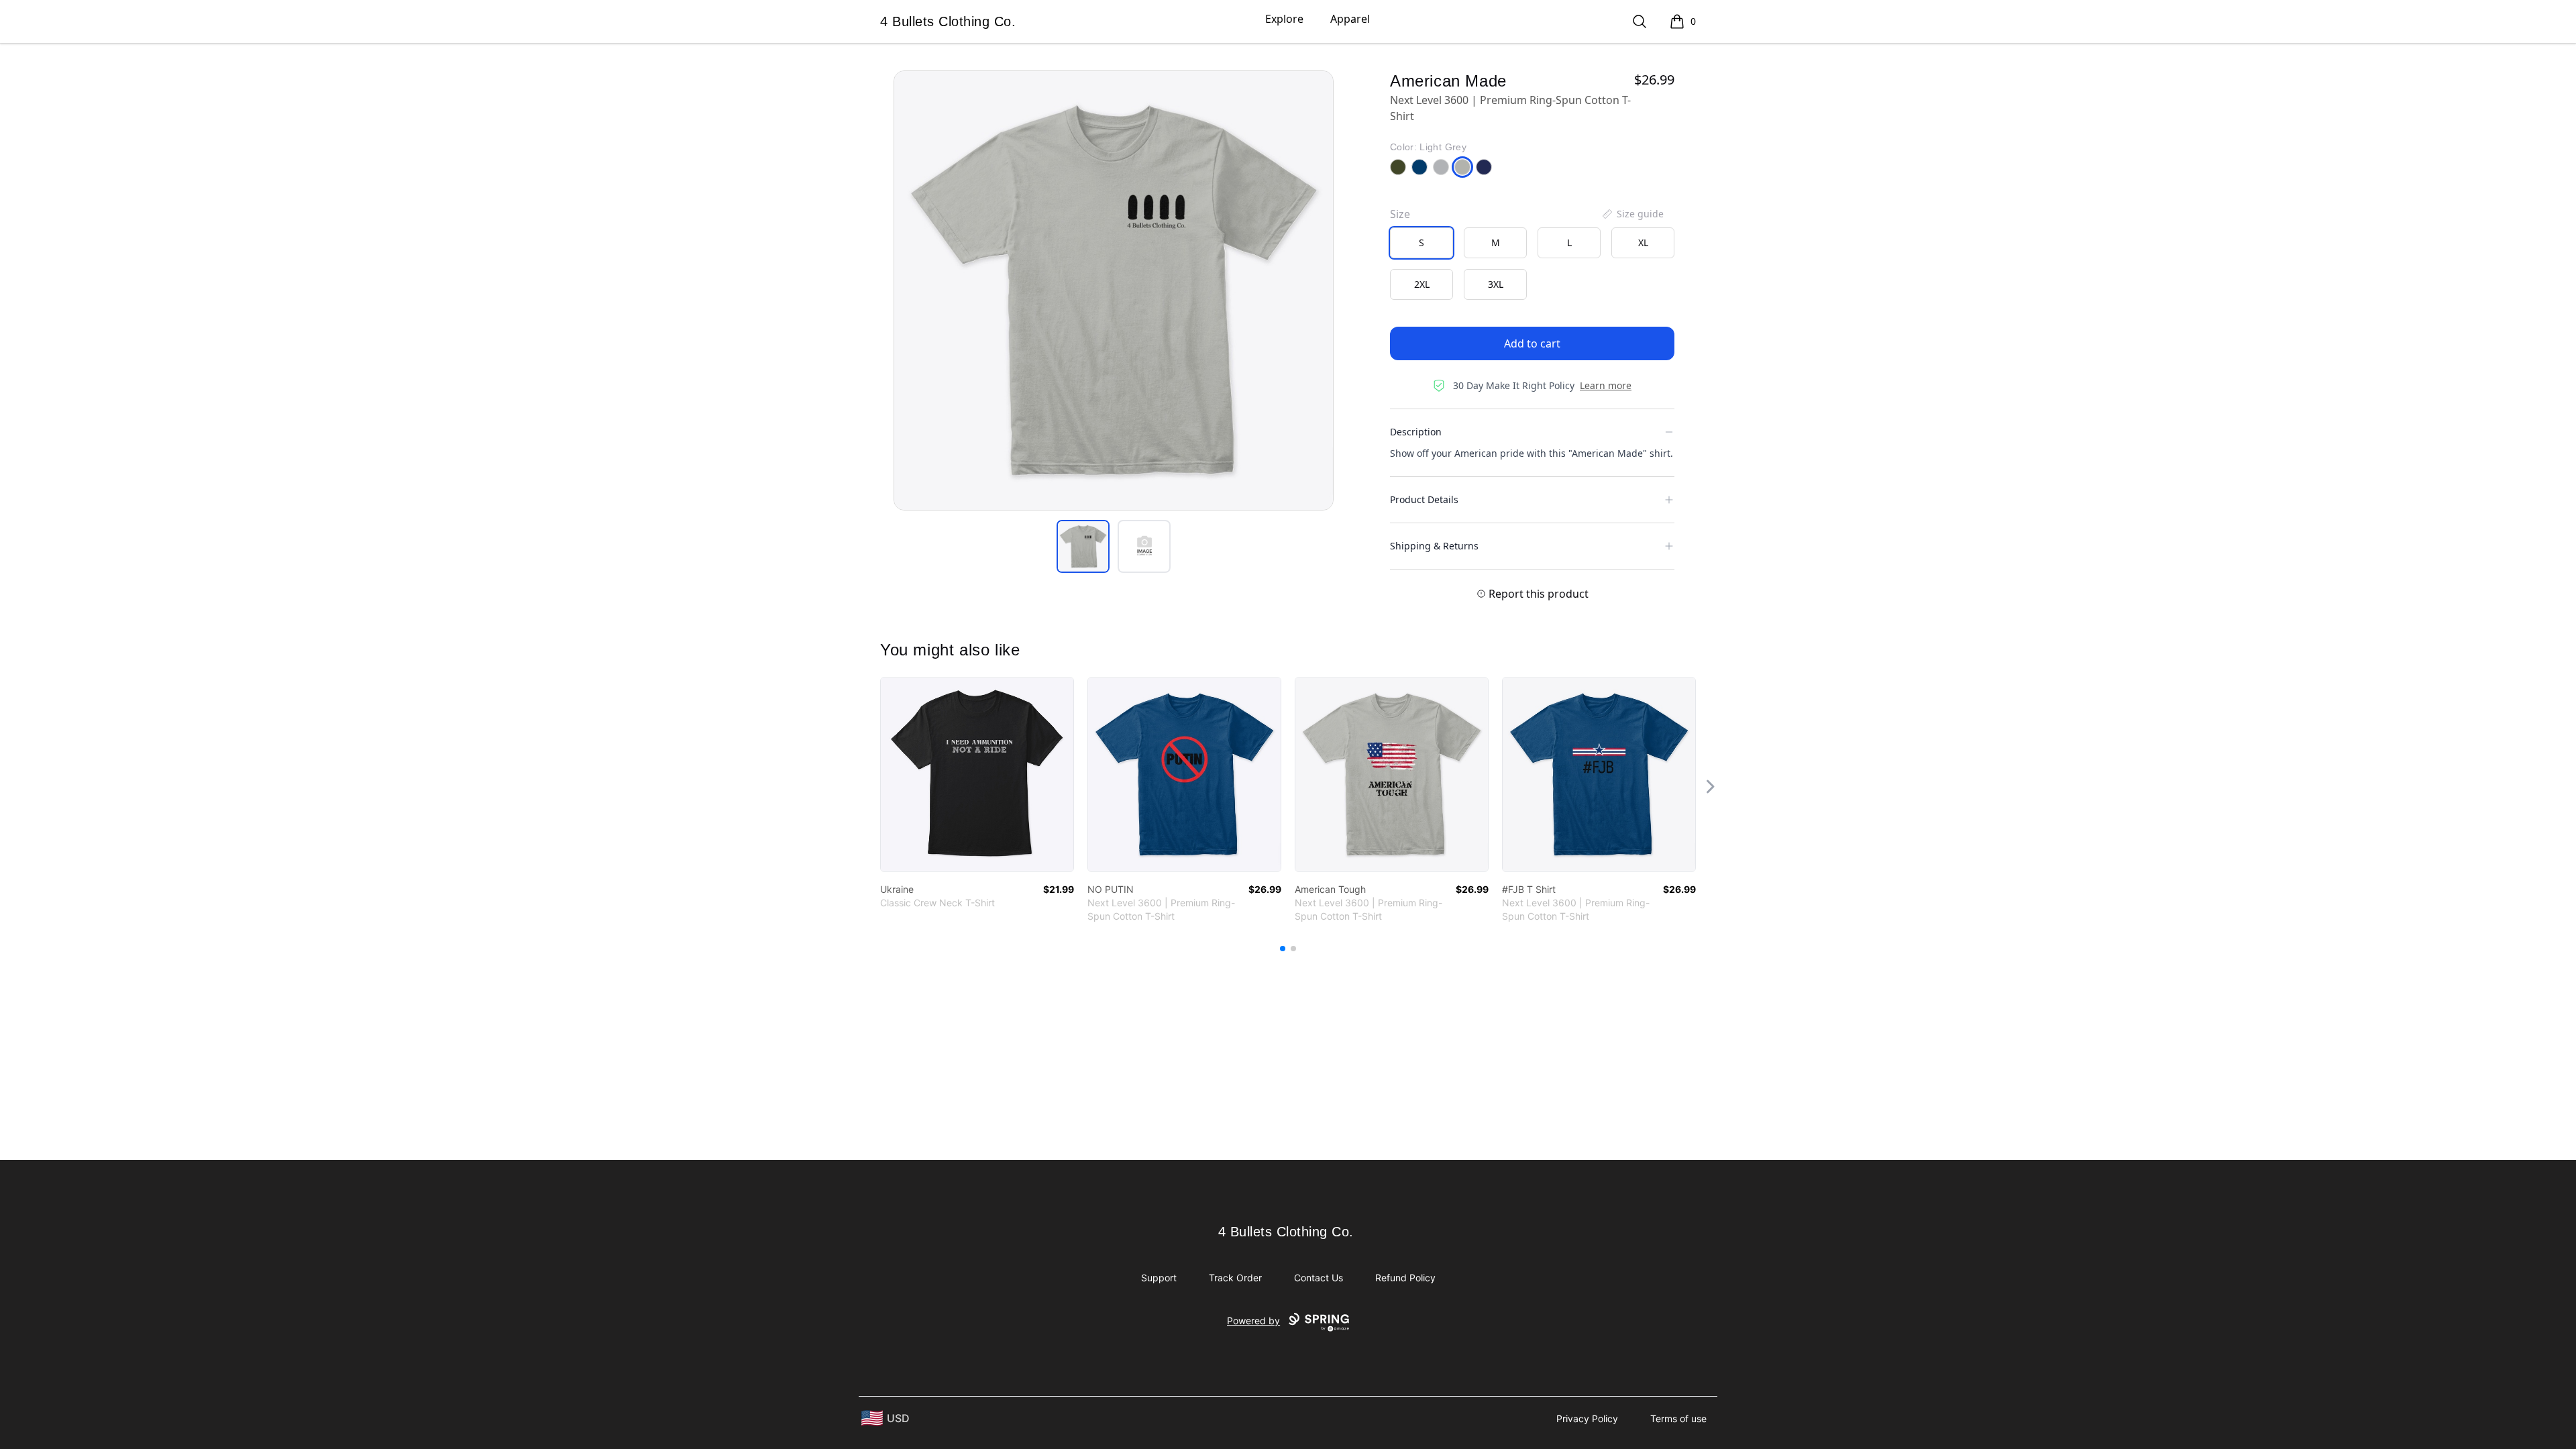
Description (1416, 432)
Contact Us (1319, 1278)
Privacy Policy (1587, 1418)
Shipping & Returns (1434, 546)
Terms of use (1678, 1418)
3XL (1496, 284)
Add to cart (1532, 343)
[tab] (1083, 546)
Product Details (1424, 499)
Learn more (1606, 385)
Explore (1284, 19)
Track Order (1235, 1278)
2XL (1422, 284)
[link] (977, 774)
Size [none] (1400, 214)
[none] (1632, 214)
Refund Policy (1405, 1278)
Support (1159, 1278)
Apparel (1350, 19)
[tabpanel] (1114, 290)
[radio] (1421, 243)
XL (1643, 243)
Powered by (1253, 1321)
